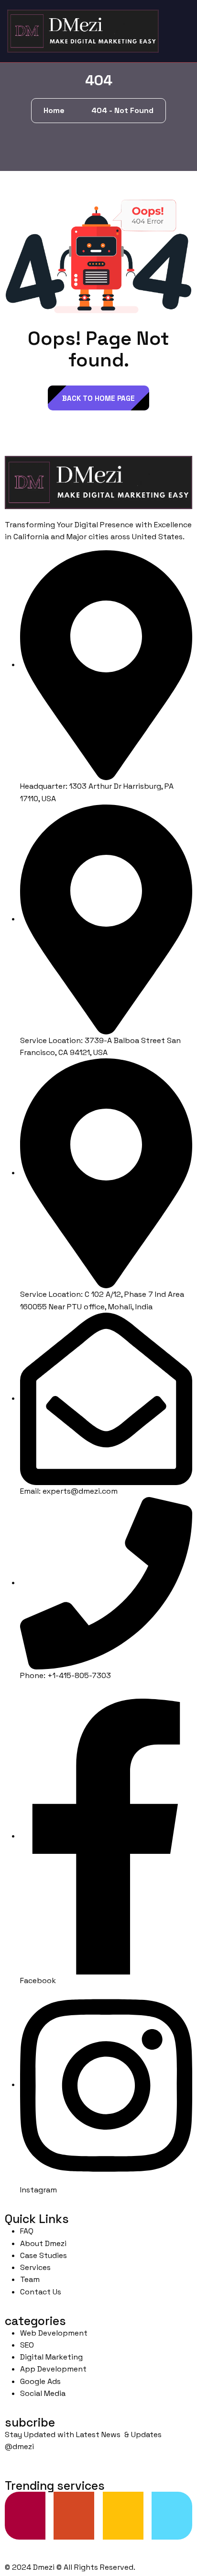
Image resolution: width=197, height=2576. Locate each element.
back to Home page (98, 398)
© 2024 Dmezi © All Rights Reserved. (70, 2567)
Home (56, 110)
